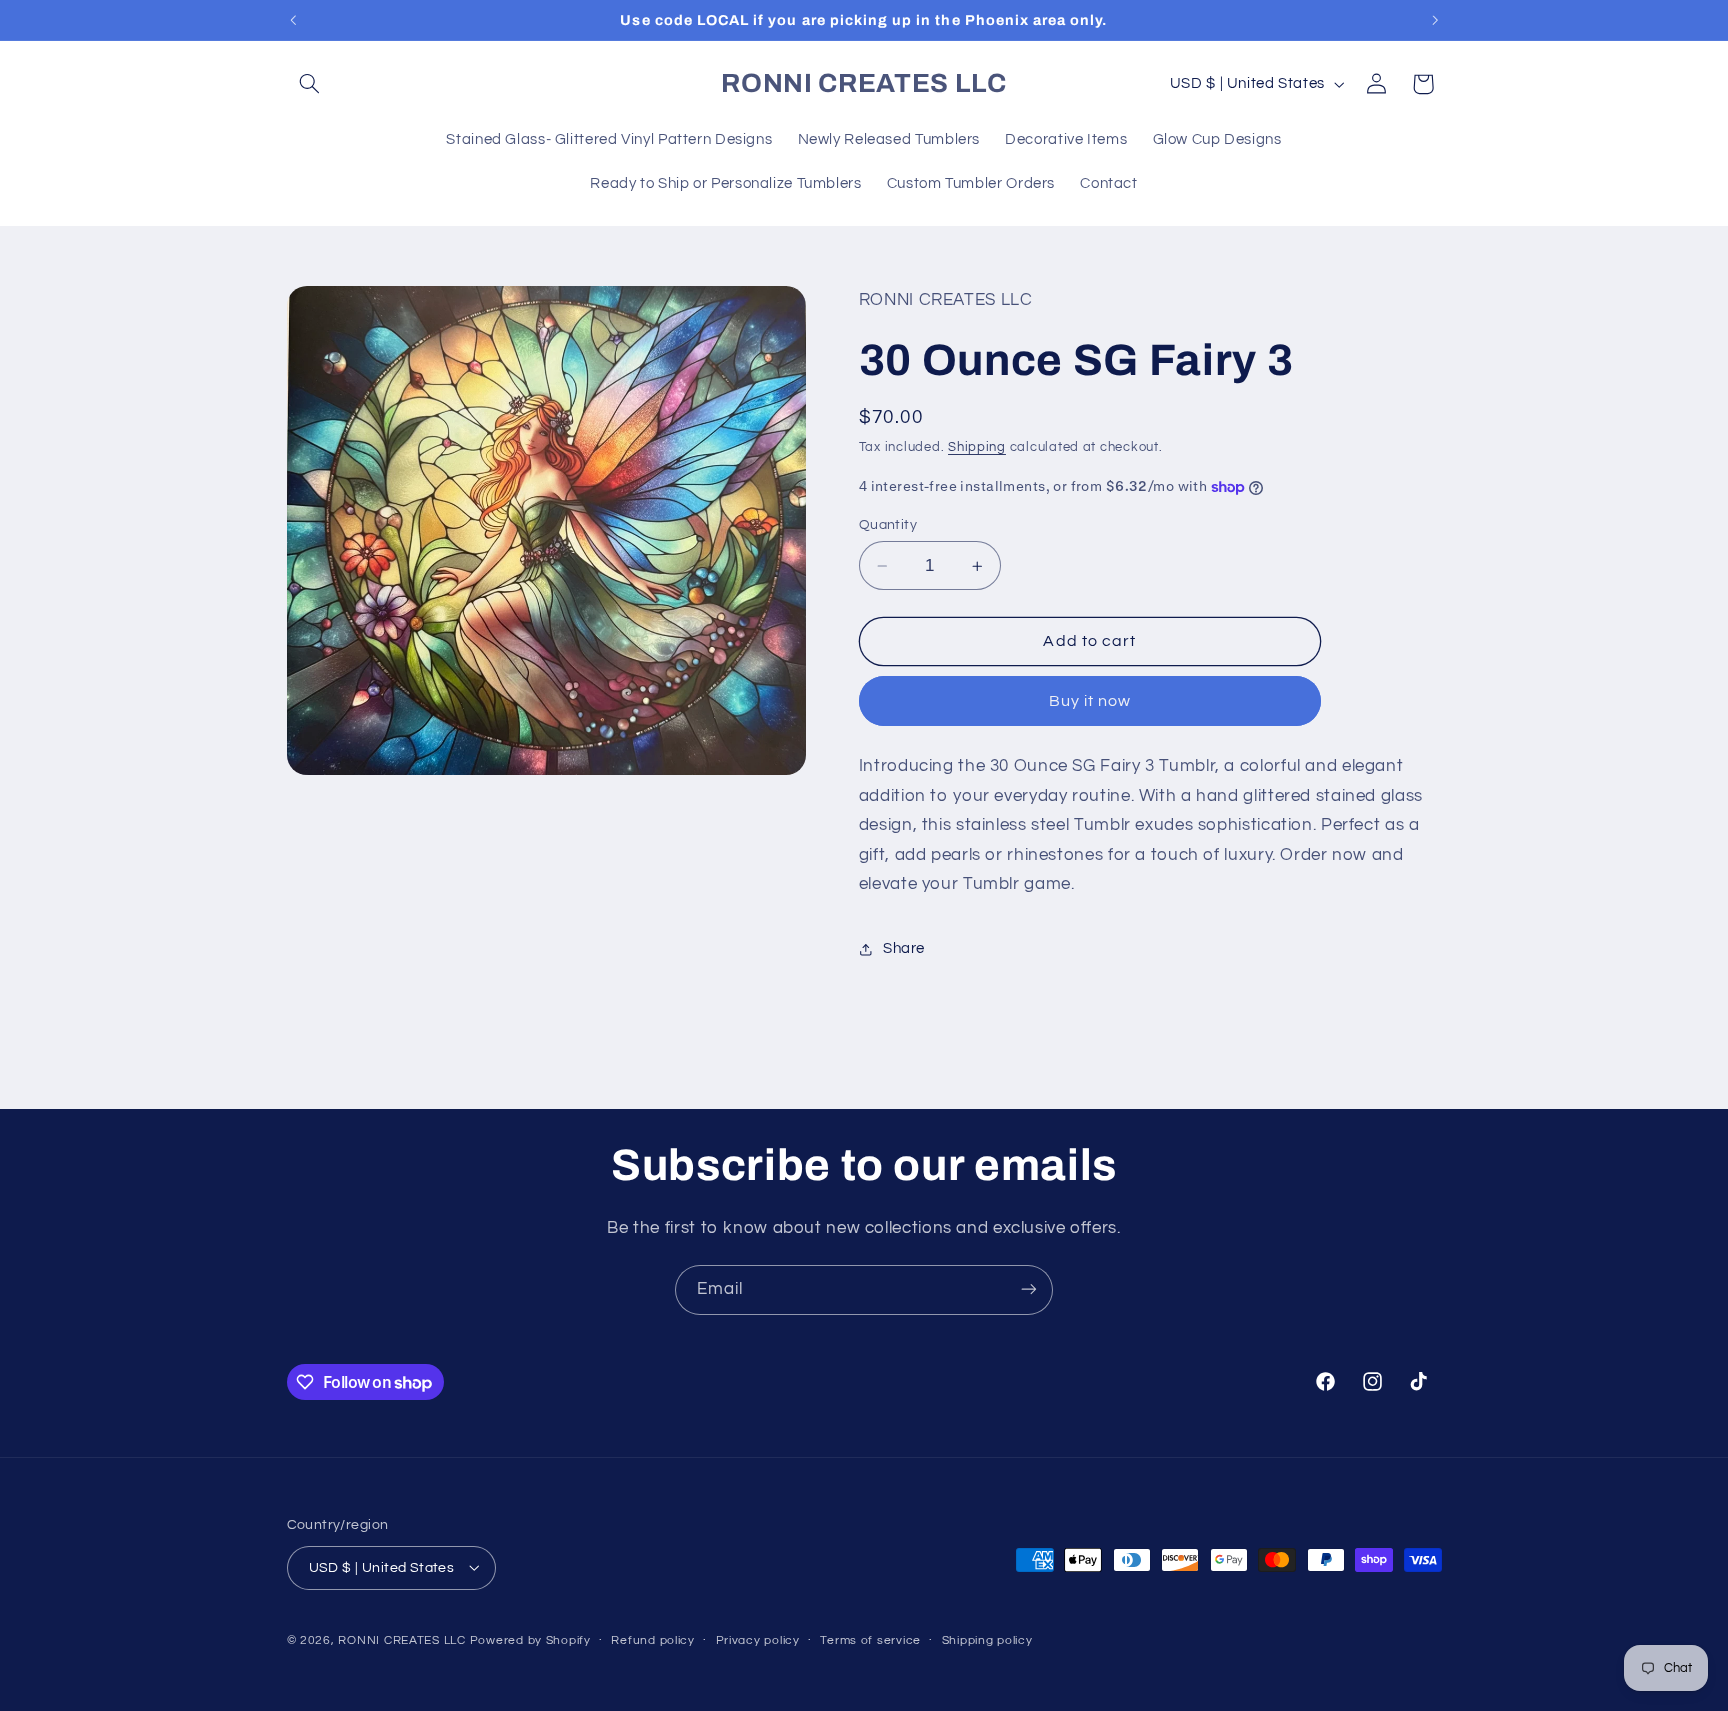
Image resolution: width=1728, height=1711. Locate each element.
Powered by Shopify (530, 1639)
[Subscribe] (1029, 1289)
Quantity (888, 525)
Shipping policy (987, 1640)
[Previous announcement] (293, 20)
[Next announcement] (1435, 20)
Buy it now (1090, 701)
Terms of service (870, 1640)
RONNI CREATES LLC (402, 1639)
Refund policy (653, 1640)
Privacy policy (758, 1640)
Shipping (977, 447)
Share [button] (904, 948)
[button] (310, 84)
